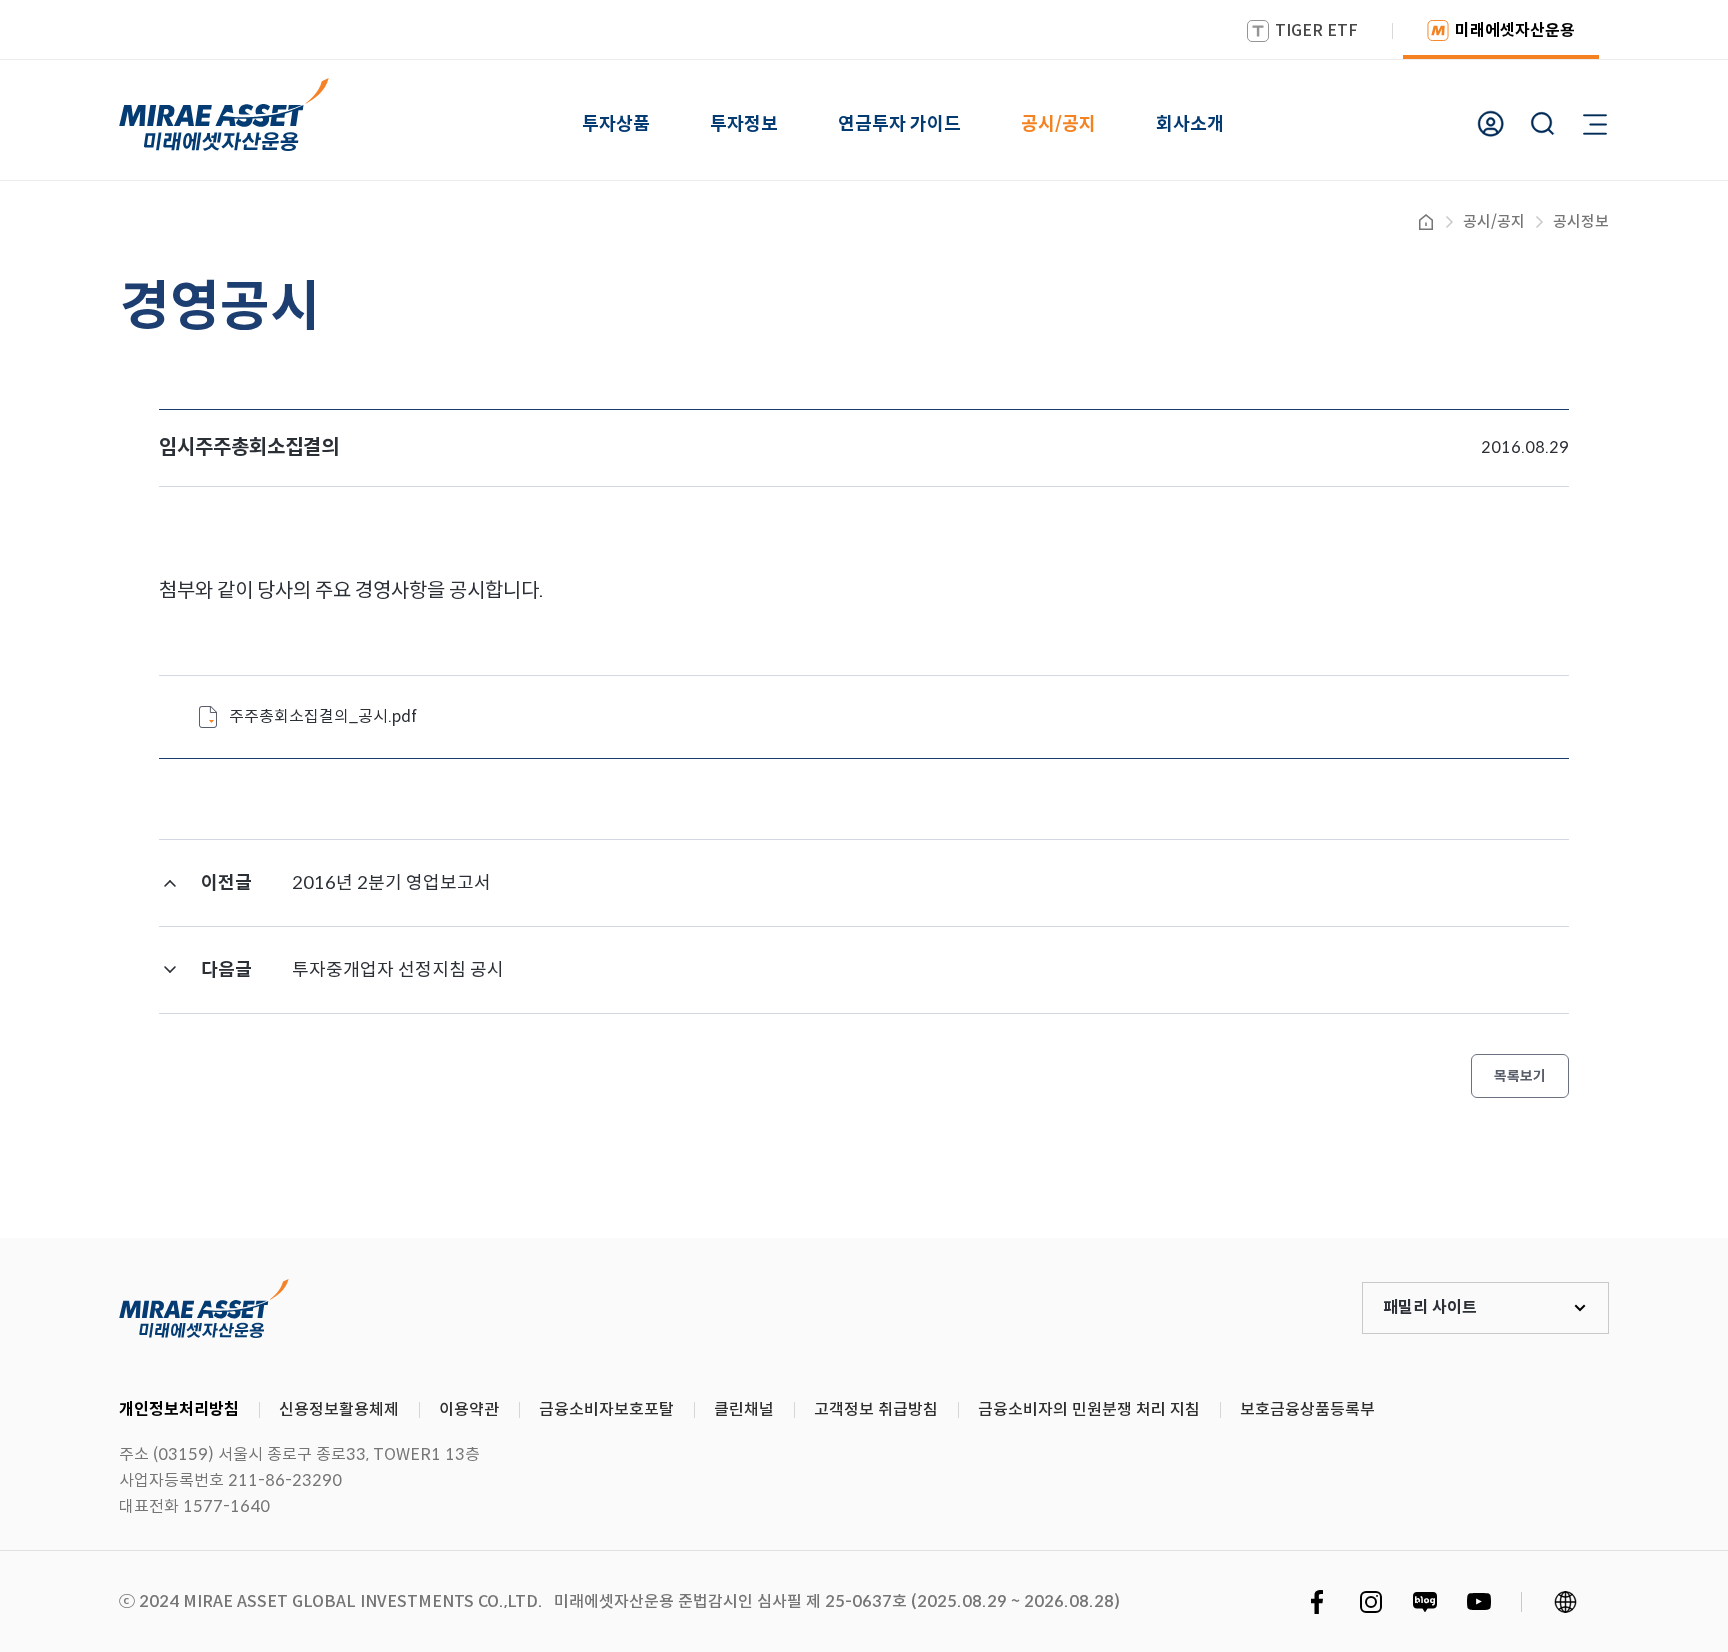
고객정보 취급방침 (876, 1409)
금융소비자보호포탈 (606, 1409)
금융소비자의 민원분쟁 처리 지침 (1089, 1409)
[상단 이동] (1628, 1164)
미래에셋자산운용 (1515, 30)
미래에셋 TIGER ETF (204, 1308)
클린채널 (744, 1409)
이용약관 (469, 1409)
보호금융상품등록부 (1307, 1409)
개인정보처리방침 (179, 1409)
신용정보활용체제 (339, 1409)
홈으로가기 (1426, 222)
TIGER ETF (1316, 30)
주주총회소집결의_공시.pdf (323, 716)
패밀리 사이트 (1430, 1307)
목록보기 (1520, 1076)
